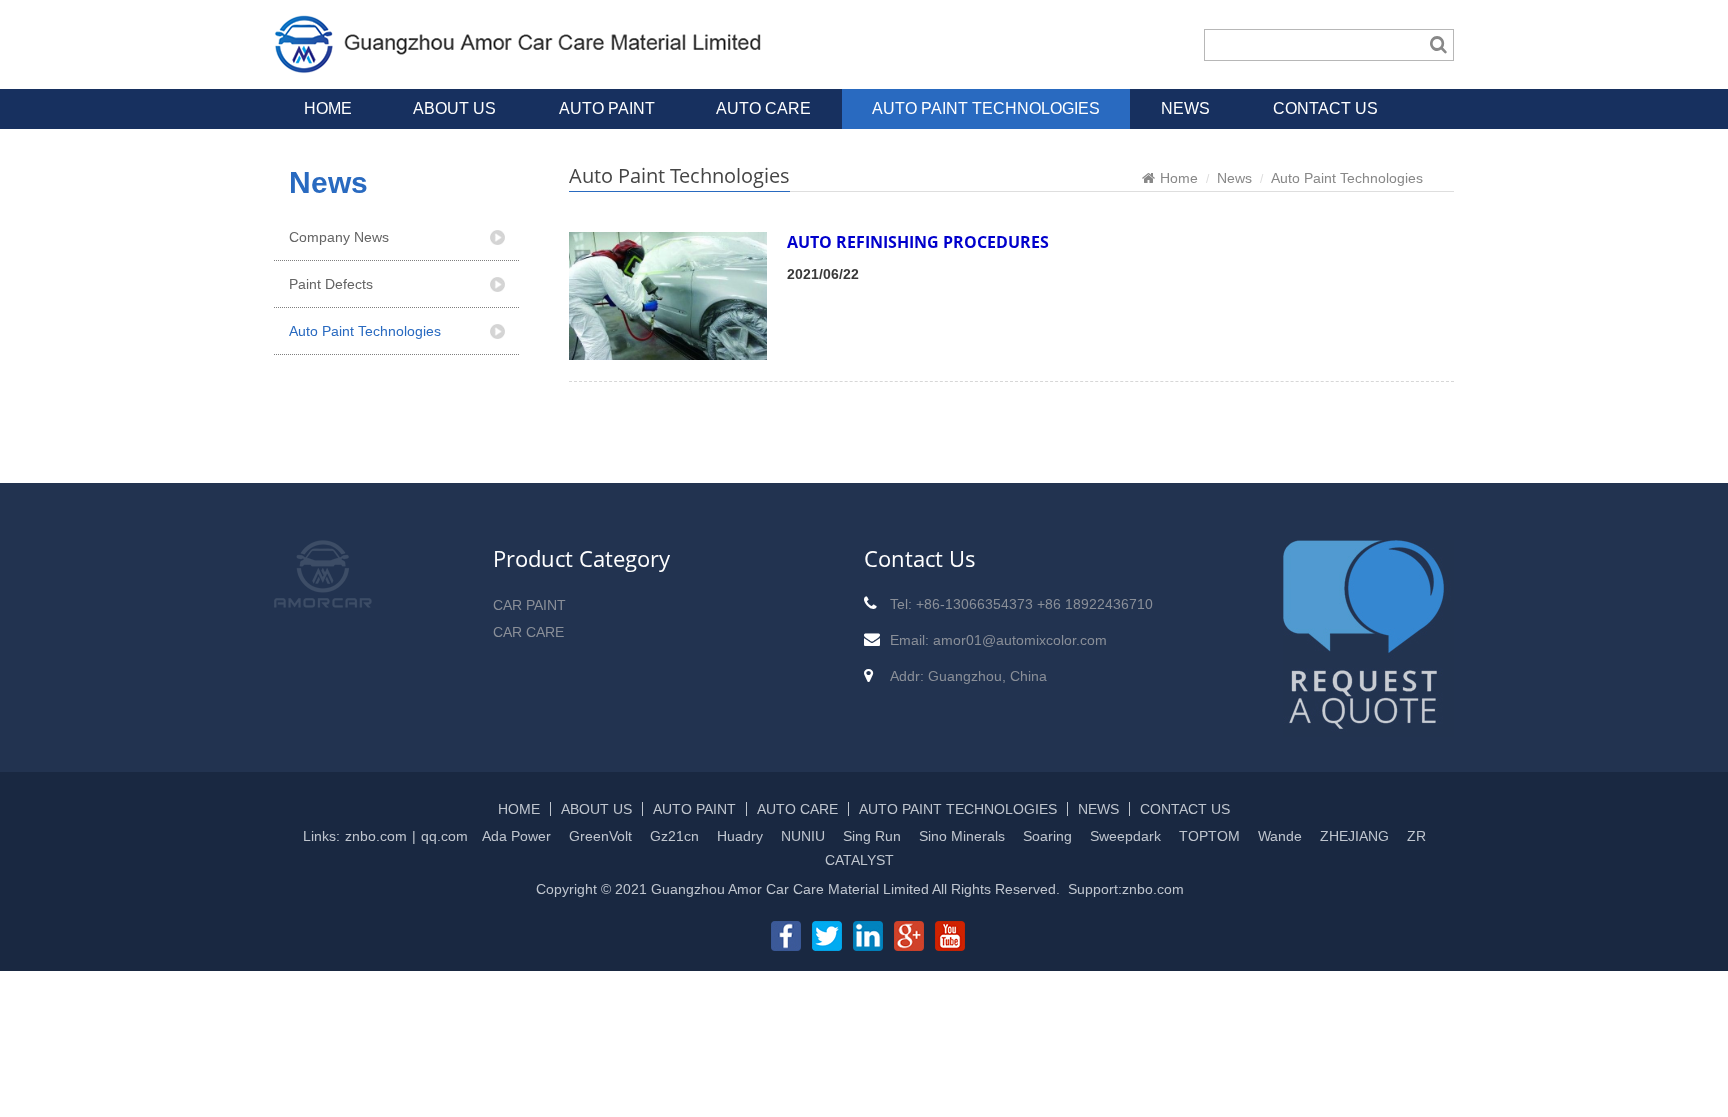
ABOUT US (454, 108)
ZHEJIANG (1354, 836)
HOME (328, 108)
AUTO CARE (763, 108)
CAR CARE (528, 632)
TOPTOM (1209, 836)
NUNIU (803, 836)
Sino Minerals (962, 836)
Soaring (1047, 836)
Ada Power (516, 836)
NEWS (1185, 108)
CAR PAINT (529, 605)
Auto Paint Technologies (365, 331)
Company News (339, 237)
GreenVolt (600, 836)
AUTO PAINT (607, 108)
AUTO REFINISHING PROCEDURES (918, 242)
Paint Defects (331, 284)
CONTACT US (1325, 108)
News (1234, 178)
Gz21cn (674, 836)
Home (1179, 178)
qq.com (444, 836)
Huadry (740, 836)
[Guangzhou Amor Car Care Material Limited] (520, 64)
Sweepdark (1125, 836)
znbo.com (376, 836)
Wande (1280, 836)
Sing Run (872, 836)
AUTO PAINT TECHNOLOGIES (986, 108)
